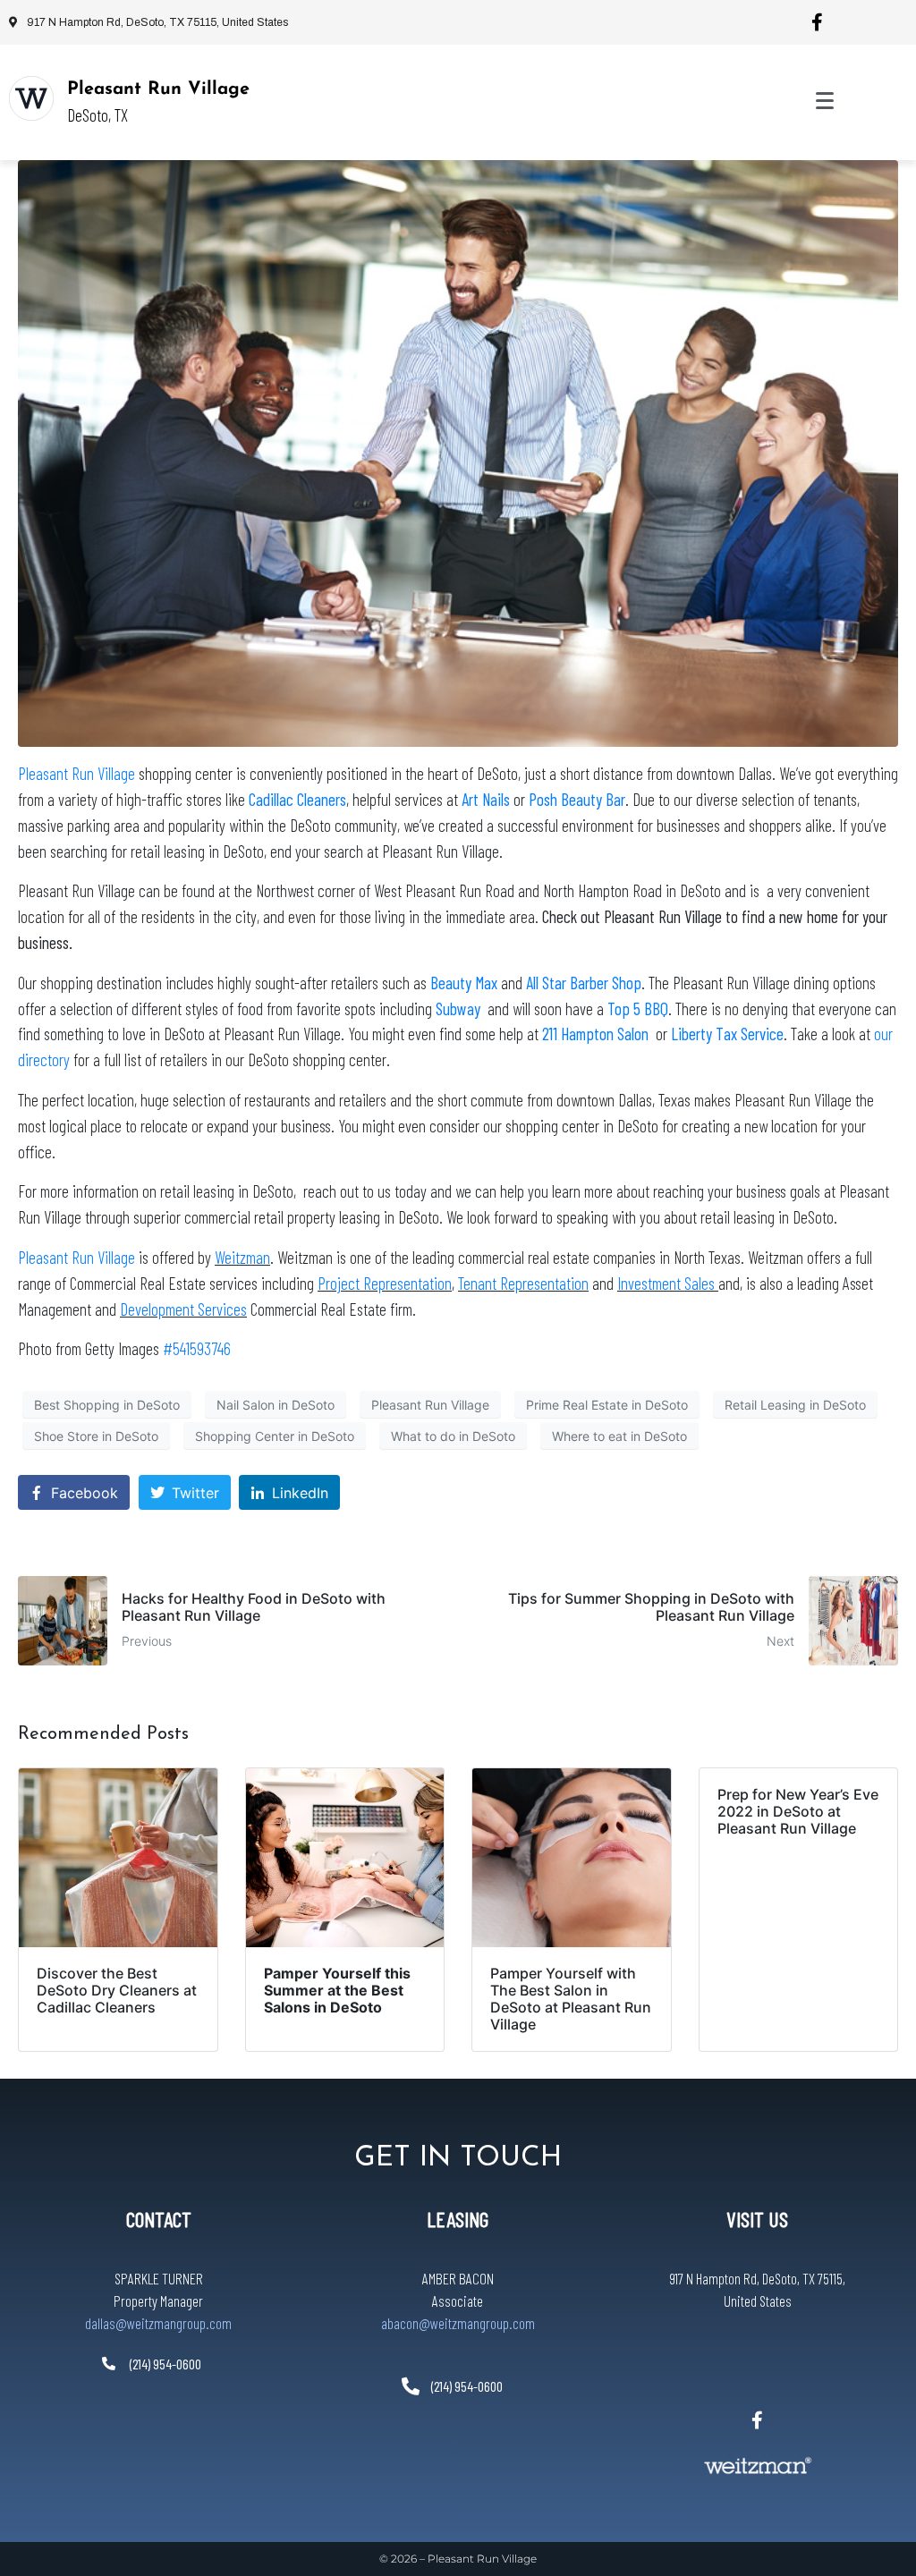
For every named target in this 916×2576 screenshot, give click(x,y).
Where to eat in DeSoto (619, 1436)
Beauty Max (466, 983)
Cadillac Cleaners (297, 799)
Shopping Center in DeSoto (275, 1436)
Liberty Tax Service (727, 1034)
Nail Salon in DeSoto (276, 1405)
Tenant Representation (523, 1283)
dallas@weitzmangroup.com (158, 2323)
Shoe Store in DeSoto (96, 1436)
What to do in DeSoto (453, 1436)
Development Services (183, 1309)
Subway (458, 1008)
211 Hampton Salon (595, 1034)
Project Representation (385, 1283)
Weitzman (242, 1257)
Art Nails (486, 799)
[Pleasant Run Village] (31, 98)
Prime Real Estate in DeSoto (607, 1405)
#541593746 (197, 1348)
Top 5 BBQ (638, 1008)
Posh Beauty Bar (577, 799)
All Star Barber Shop (584, 983)
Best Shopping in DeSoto (107, 1405)
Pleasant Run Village (158, 89)
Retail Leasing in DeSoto (795, 1405)
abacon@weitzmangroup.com (458, 2323)
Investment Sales (668, 1283)
